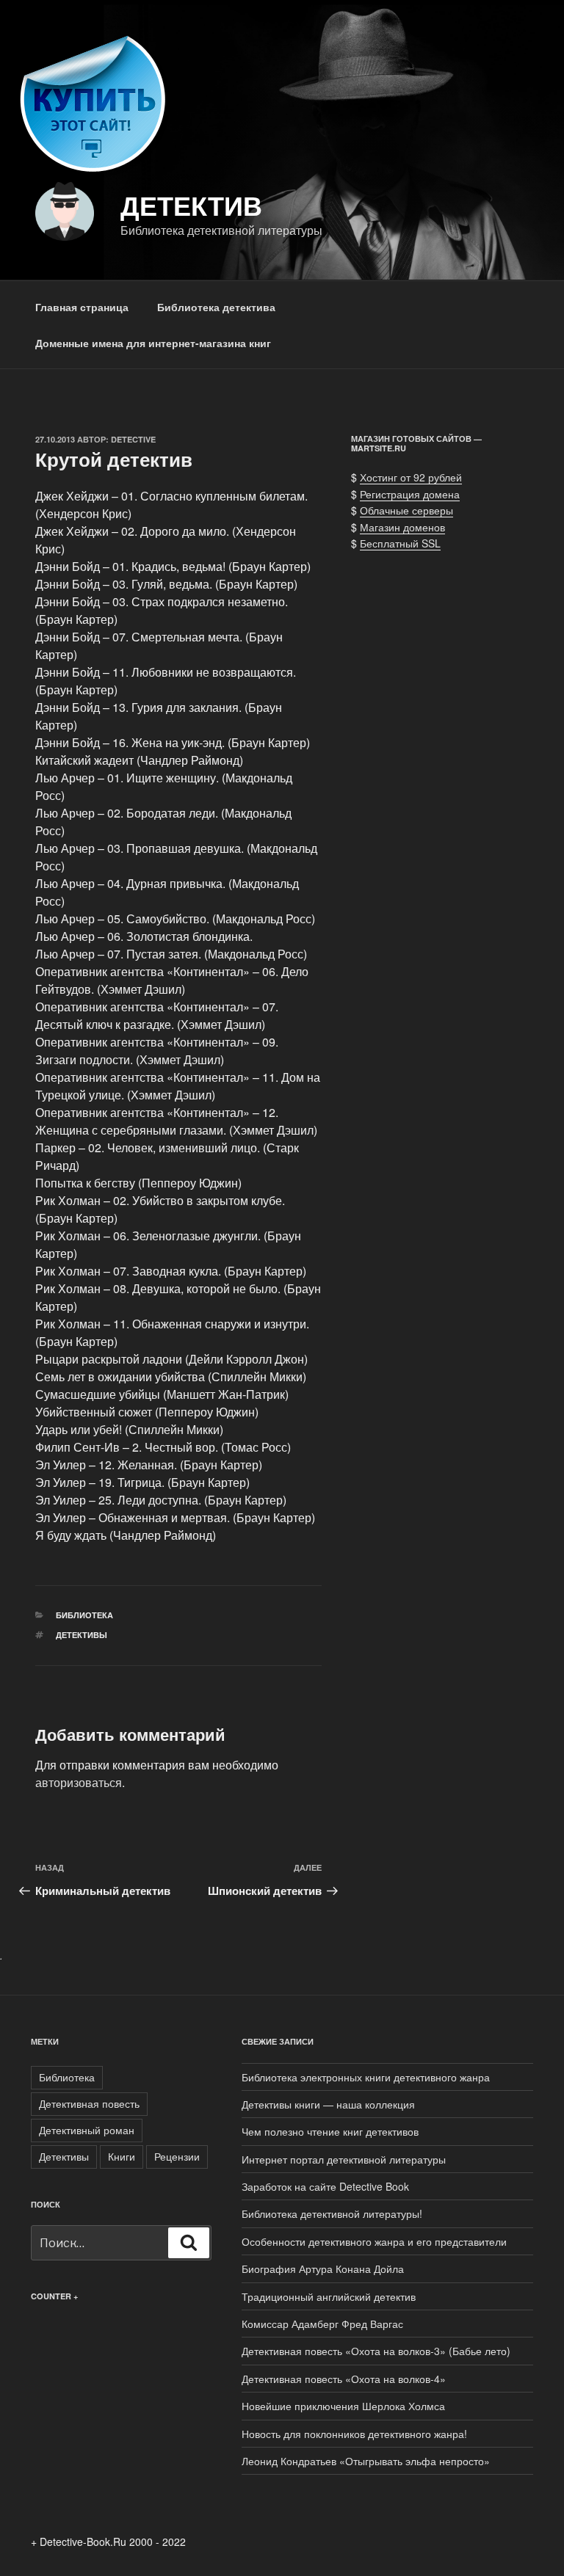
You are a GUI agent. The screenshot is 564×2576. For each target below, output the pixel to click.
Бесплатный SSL (400, 543)
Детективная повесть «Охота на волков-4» (344, 2379)
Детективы (82, 1635)
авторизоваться (79, 1782)
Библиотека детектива (216, 307)
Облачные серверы (406, 510)
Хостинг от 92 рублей (411, 477)
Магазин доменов (402, 527)
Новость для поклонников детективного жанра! (354, 2434)
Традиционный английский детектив (329, 2296)
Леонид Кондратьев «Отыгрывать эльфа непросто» (369, 2461)
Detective (133, 439)
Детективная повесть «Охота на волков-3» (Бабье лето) (376, 2351)
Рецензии (177, 2156)
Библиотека (84, 1615)
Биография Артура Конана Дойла (323, 2268)
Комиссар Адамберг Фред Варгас (322, 2324)
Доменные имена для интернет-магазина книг (153, 343)
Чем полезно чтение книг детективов (330, 2131)
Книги (122, 2156)
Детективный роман (87, 2130)
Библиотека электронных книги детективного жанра (366, 2077)
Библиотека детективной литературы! (332, 2213)
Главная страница (82, 307)
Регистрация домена (410, 494)
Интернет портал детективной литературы (344, 2159)
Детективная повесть (89, 2103)
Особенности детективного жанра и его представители (374, 2241)
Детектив (191, 205)
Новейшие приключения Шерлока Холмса (343, 2406)
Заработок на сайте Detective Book (325, 2186)
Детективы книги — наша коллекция (328, 2104)
